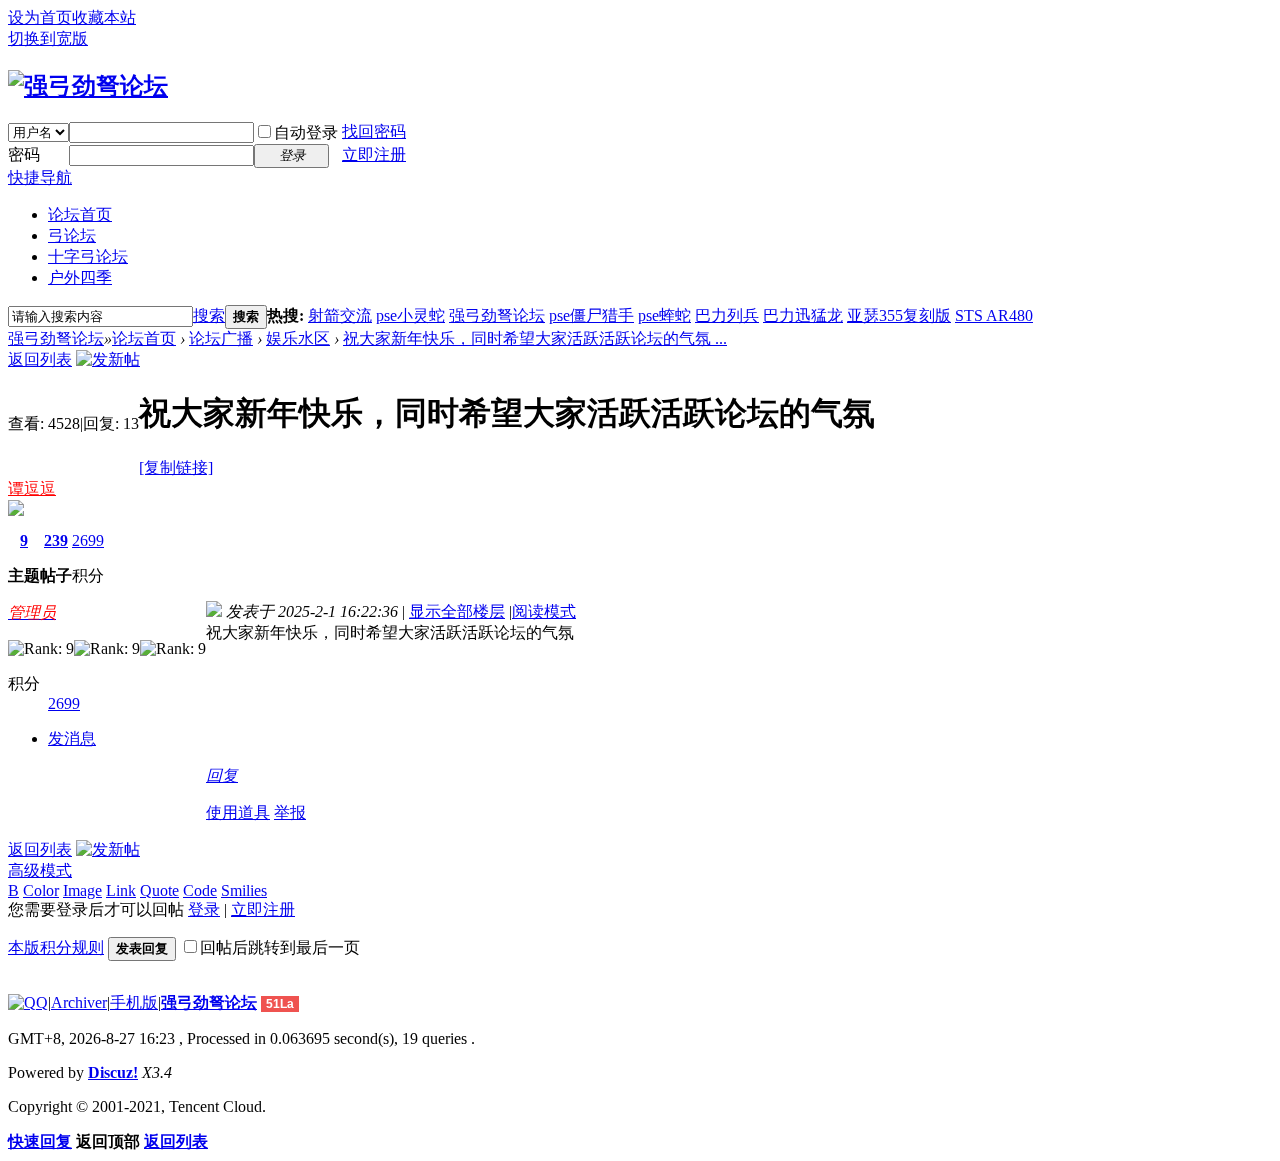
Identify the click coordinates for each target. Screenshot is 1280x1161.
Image (82, 890)
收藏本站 (104, 17)
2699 (88, 540)
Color (41, 890)
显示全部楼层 (457, 611)
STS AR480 (994, 315)
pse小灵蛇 (410, 315)
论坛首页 (80, 214)
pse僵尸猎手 (591, 315)
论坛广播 (221, 338)
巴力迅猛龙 (803, 315)
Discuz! (113, 1072)
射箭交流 (340, 315)
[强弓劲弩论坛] (88, 86)
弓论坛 (72, 235)
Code (200, 890)
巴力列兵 (727, 315)
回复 (222, 775)
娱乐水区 (298, 338)
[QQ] (28, 1002)
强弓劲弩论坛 (497, 315)
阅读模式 (544, 611)
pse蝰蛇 (664, 315)
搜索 (209, 315)
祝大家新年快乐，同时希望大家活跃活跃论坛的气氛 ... (535, 338)
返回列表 (40, 359)
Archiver (79, 1002)
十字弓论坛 (88, 256)
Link (121, 890)
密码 (24, 154)
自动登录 (306, 132)
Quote (159, 890)
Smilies (244, 890)
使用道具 (238, 812)
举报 (290, 812)
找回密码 (374, 131)
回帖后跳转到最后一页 (280, 947)
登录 (204, 909)
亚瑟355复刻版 (899, 315)
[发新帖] (108, 359)
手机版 (134, 1002)
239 (56, 540)
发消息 (72, 738)
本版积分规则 (56, 947)
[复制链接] (176, 467)
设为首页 (40, 17)
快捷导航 (40, 177)
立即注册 (374, 154)
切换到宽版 (48, 38)
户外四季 (80, 277)
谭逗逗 (32, 488)
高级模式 (40, 870)
